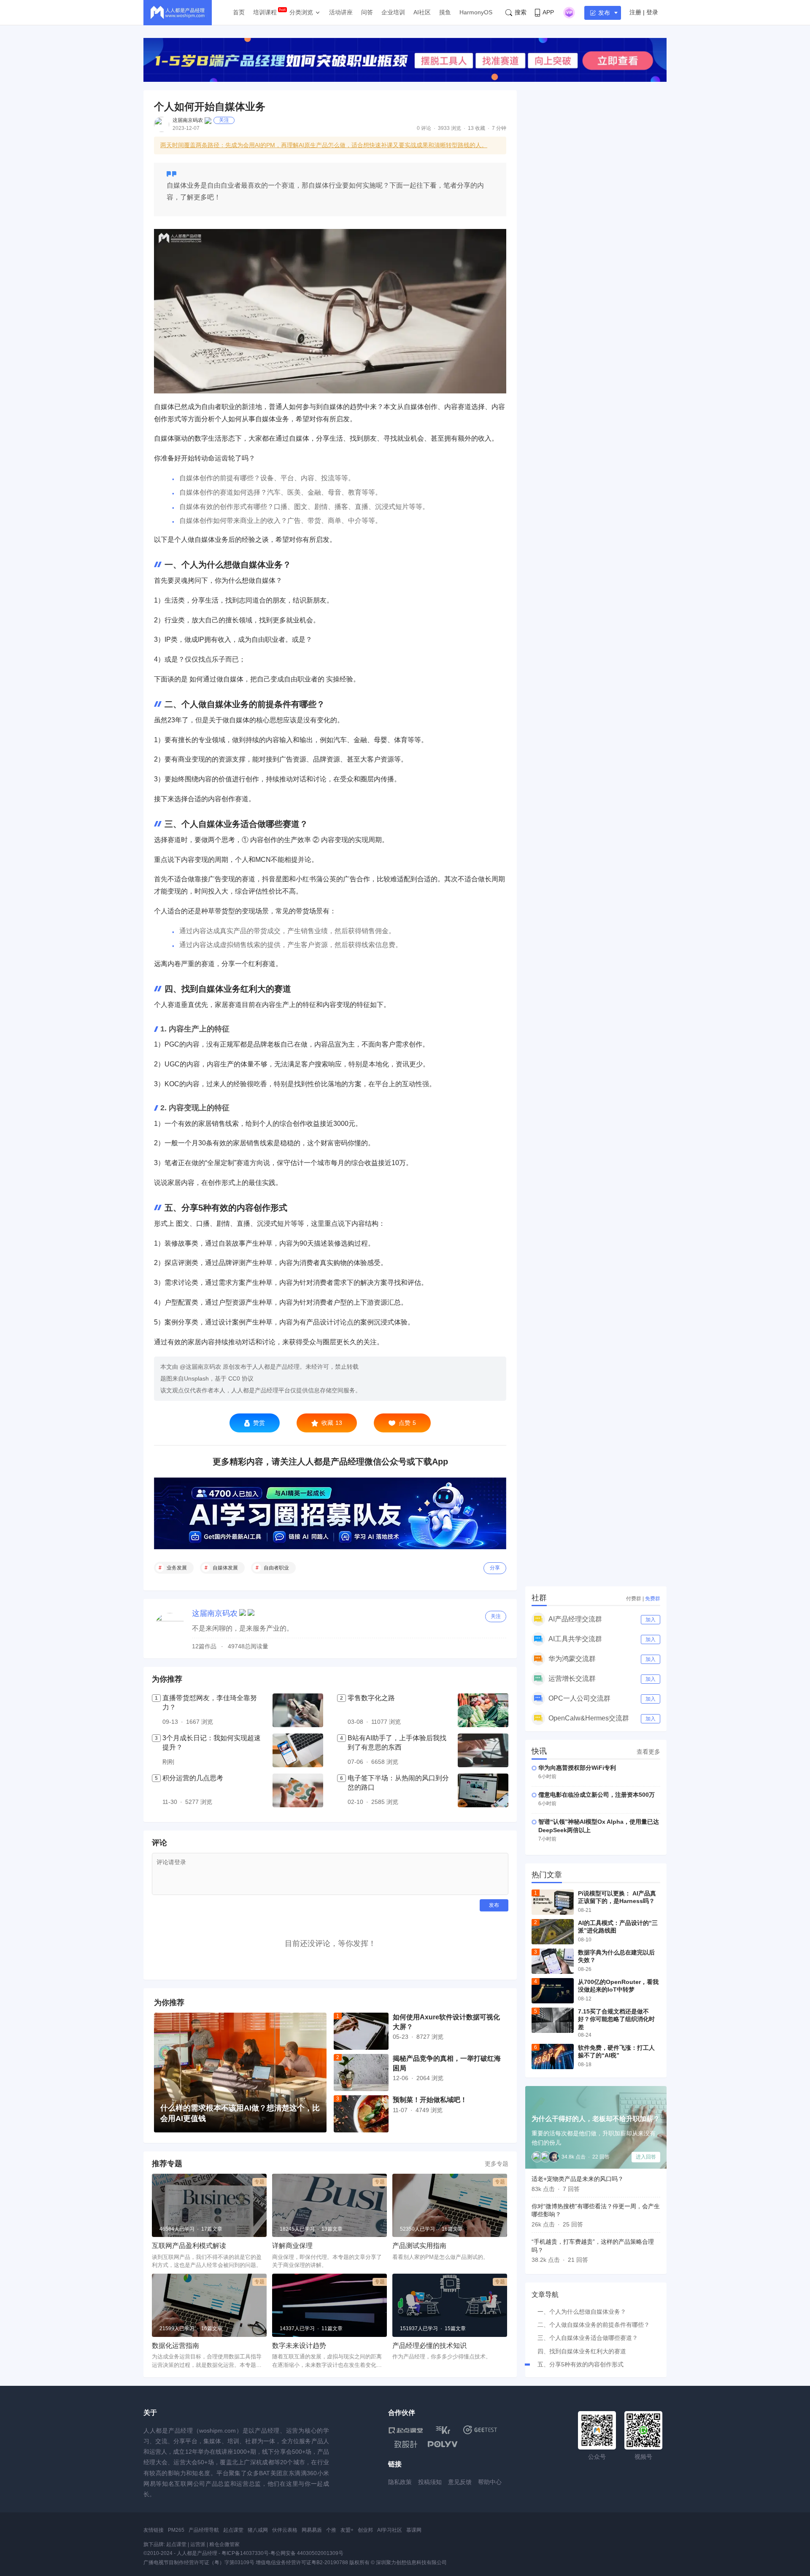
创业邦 (365, 2530)
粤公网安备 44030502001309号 (307, 2553)
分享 (495, 1568)
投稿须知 (430, 2482)
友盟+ (347, 2530)
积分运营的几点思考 (193, 1778)
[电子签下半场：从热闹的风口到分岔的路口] (483, 1790)
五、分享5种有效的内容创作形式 (580, 2364)
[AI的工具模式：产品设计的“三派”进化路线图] (553, 1932)
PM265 (176, 2530)
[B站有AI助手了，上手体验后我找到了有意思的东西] (483, 1750)
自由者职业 (276, 1568)
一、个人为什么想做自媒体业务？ (582, 2312)
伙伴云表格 (285, 2530)
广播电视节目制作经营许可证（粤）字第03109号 (199, 2563)
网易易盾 (312, 2530)
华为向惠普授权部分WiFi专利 (577, 1768)
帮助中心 (490, 2482)
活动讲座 (341, 12)
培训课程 (265, 12)
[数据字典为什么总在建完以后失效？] (553, 1961)
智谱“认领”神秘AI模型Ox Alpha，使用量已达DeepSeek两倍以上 (599, 1826)
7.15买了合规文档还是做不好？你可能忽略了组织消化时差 (616, 2019)
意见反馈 (460, 2482)
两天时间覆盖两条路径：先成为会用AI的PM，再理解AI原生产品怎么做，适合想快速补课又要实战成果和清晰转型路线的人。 (324, 145)
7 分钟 (499, 128)
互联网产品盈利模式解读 (189, 2246)
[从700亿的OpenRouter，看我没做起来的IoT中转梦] (553, 1991)
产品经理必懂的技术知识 (429, 2346)
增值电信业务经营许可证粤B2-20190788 (302, 2563)
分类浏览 (301, 12)
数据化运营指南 (175, 2346)
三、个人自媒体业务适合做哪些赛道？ (588, 2338)
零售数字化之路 (371, 1698)
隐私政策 (400, 2482)
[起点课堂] (406, 2430)
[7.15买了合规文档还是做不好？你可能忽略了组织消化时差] (553, 2020)
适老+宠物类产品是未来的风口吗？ (578, 2179)
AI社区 (422, 12)
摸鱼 (445, 12)
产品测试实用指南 (419, 2246)
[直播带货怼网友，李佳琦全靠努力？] (298, 1710)
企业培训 (393, 12)
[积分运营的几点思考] (298, 1790)
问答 (367, 12)
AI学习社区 (390, 2530)
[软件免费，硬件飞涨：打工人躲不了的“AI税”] (553, 2056)
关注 (224, 120)
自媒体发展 (225, 1568)
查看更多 (648, 1752)
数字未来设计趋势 (299, 2346)
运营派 (198, 2544)
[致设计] (406, 2444)
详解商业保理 (292, 2246)
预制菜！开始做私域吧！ (430, 2100)
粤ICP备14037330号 (245, 2553)
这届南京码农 (188, 120)
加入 (651, 1620)
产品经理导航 (204, 2530)
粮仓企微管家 (224, 2544)
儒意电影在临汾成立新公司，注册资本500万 (597, 1795)
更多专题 (497, 2164)
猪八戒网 (258, 2530)
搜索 (521, 12)
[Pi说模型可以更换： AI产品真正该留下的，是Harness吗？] (553, 1902)
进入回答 (646, 2157)
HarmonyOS (476, 12)
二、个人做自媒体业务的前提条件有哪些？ (594, 2325)
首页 (239, 12)
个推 (331, 2530)
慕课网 (414, 2530)
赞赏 (259, 1423)
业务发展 (177, 1568)
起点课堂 (233, 2530)
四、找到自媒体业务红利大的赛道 (582, 2351)
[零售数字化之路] (483, 1710)
